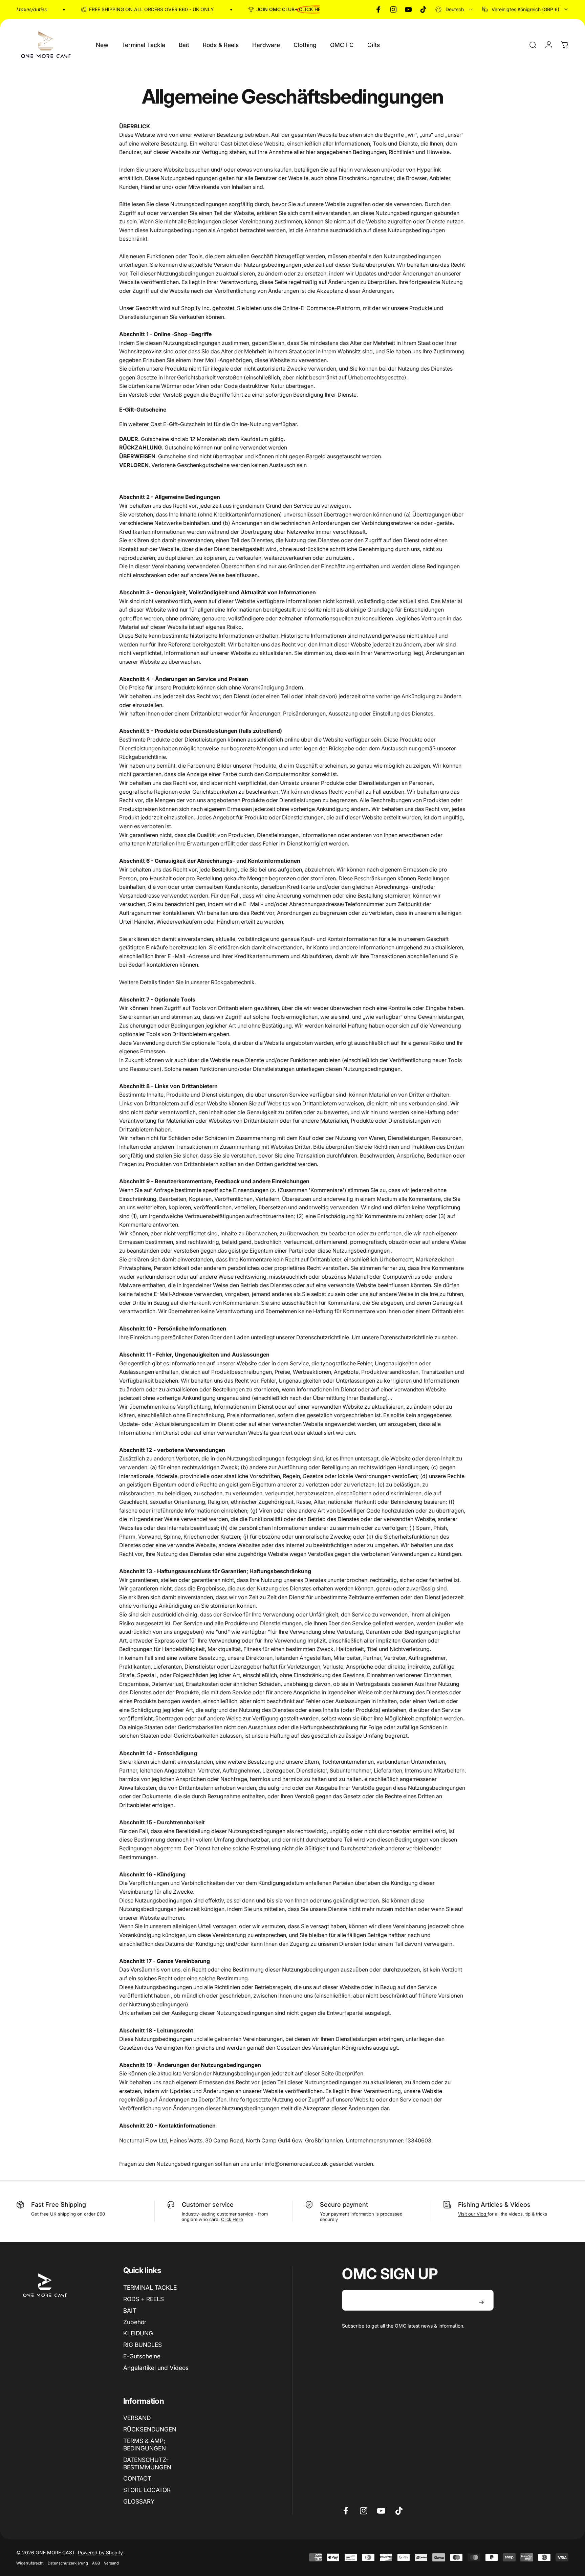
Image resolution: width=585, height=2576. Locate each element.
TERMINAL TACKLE (150, 2287)
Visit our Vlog (473, 2214)
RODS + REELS (144, 2299)
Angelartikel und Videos (156, 2368)
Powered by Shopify (100, 2552)
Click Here (232, 2219)
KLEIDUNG (138, 2333)
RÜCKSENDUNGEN (150, 2429)
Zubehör (135, 2322)
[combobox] (454, 9)
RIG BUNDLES (143, 2345)
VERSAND (137, 2418)
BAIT (130, 2310)
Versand (111, 2563)
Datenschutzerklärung (68, 2563)
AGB (96, 2563)
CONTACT (137, 2478)
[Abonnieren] (481, 2302)
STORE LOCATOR (147, 2490)
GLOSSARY (139, 2501)
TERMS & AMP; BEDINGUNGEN (145, 2445)
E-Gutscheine (142, 2356)
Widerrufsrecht (30, 2563)
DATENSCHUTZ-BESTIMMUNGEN (147, 2463)
